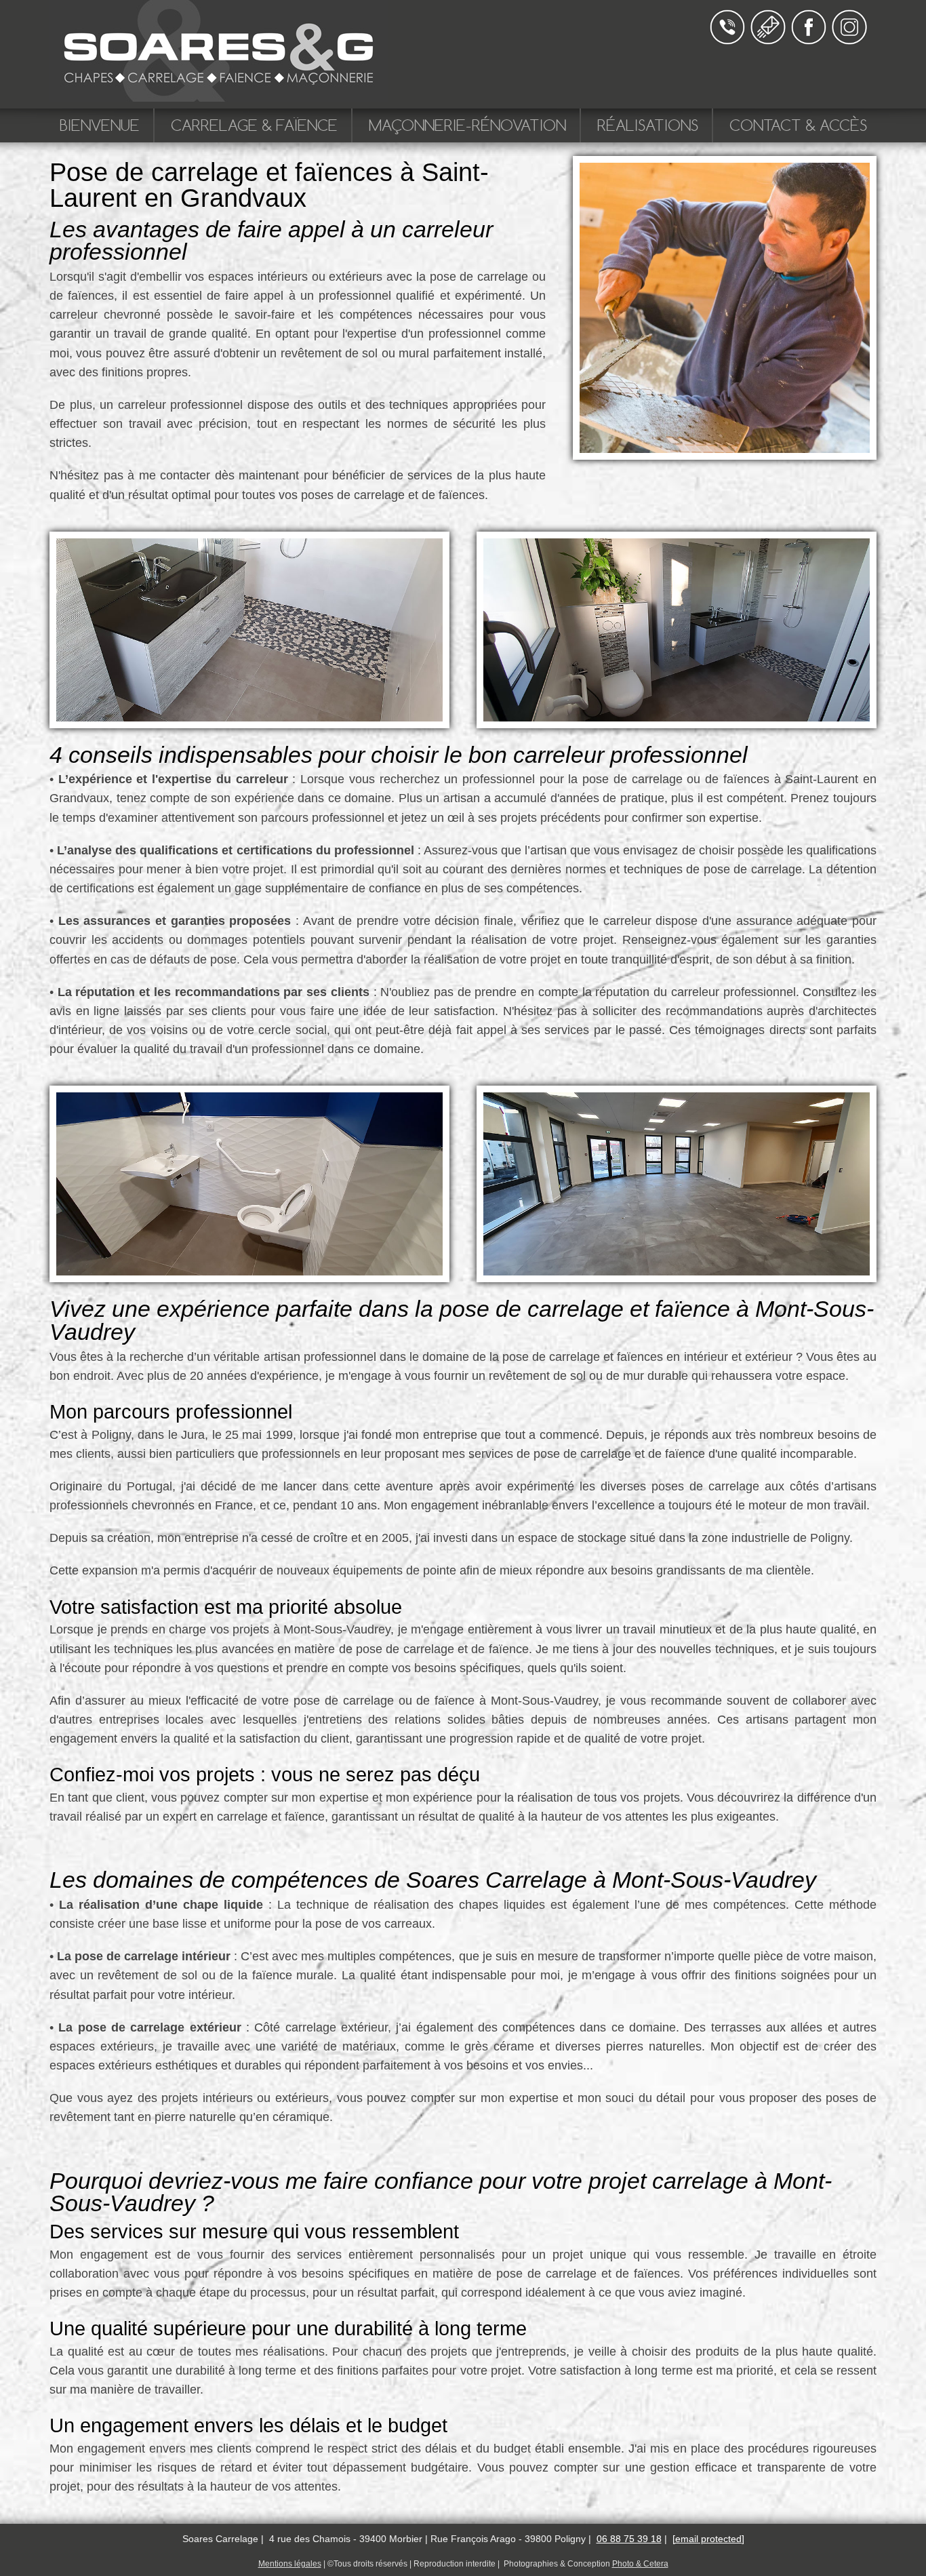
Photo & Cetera (640, 2564)
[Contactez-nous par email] (768, 41)
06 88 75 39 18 (629, 2539)
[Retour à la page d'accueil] (219, 95)
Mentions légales (290, 2564)
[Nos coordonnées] (727, 41)
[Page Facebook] (809, 41)
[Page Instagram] (849, 41)
